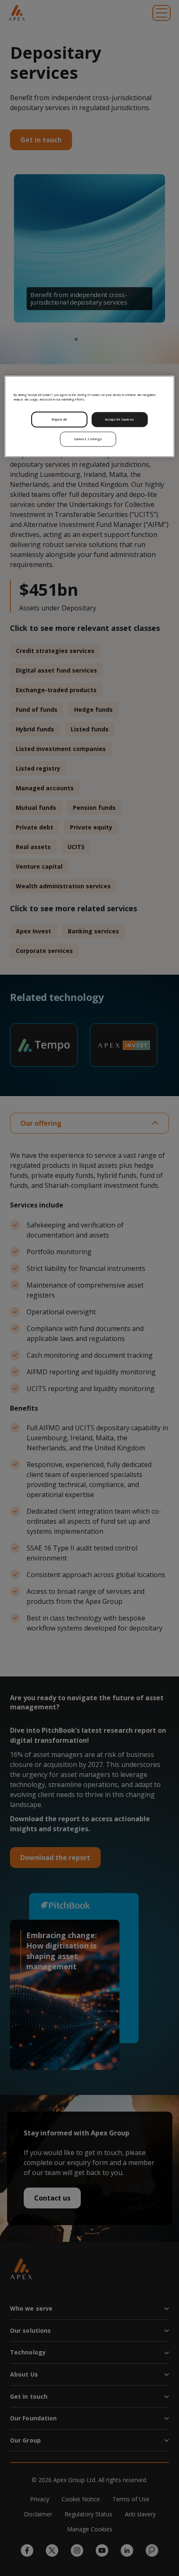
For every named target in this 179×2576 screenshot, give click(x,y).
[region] (90, 417)
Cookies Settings (88, 439)
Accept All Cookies (119, 419)
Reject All (60, 419)
